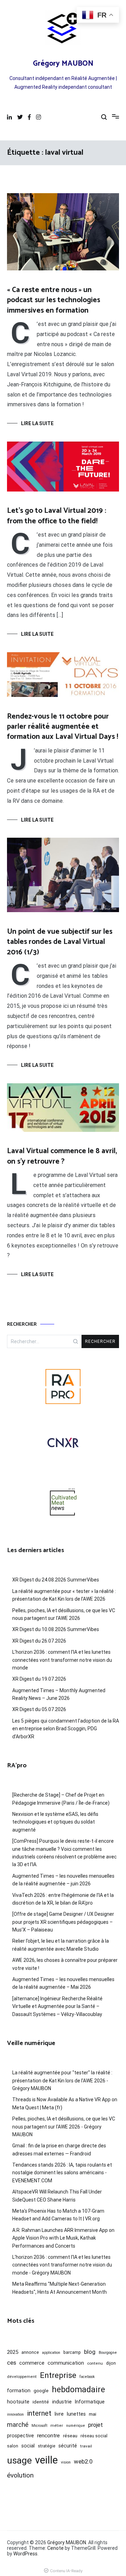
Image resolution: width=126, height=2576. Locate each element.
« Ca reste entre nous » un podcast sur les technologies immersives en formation (54, 300)
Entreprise (58, 2375)
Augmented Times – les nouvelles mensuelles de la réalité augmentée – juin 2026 (63, 1880)
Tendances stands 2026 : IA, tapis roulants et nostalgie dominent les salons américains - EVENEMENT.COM (62, 2173)
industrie (62, 2402)
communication (66, 2363)
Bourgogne (108, 2353)
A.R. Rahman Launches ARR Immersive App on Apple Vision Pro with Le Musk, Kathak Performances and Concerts (63, 2238)
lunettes (76, 2414)
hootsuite (18, 2402)
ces (12, 2363)
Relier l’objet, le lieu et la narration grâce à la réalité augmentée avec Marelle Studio (61, 1945)
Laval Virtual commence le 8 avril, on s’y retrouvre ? (62, 1156)
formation (19, 2391)
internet (39, 2413)
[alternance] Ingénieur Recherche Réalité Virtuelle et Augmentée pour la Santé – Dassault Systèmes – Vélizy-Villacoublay (57, 2006)
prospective (20, 2436)
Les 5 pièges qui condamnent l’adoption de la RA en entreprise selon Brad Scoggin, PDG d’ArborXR (66, 1729)
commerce (32, 2363)
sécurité (68, 2446)
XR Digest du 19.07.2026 (39, 1679)
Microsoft (39, 2426)
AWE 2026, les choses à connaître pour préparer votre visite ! (65, 1964)
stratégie (47, 2446)
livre (59, 2414)
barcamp (72, 2352)
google (41, 2391)
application (51, 2353)
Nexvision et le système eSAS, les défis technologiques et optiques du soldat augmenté (55, 1822)
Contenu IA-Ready (66, 2571)
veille (46, 2460)
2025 (13, 2352)
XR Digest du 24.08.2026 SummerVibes (56, 1580)
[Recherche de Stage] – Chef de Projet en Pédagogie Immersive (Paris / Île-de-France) (61, 1799)
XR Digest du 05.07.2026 (39, 1709)
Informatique (90, 2402)
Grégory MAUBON (63, 64)
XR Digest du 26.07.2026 (39, 1641)
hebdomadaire (78, 2389)
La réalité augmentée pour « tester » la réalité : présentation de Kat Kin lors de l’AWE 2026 (64, 1595)
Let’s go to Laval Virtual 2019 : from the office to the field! (57, 516)
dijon (111, 2363)
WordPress (25, 2554)
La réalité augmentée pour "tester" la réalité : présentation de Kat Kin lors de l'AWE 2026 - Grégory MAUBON (62, 2080)
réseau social (94, 2436)
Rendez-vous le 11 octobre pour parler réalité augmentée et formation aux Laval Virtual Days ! (63, 727)
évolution (20, 2475)
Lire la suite (37, 423)
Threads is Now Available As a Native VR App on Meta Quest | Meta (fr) (65, 2103)
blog (90, 2352)
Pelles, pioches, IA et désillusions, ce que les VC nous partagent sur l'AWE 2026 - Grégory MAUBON (64, 2127)
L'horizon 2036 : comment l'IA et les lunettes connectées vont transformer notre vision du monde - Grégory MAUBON (62, 2265)
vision (66, 2462)
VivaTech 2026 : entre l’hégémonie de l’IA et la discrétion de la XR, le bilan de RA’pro (63, 1899)
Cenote (55, 2548)
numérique (76, 2426)
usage (19, 2460)
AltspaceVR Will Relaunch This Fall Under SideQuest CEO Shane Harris (57, 2196)
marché (18, 2425)
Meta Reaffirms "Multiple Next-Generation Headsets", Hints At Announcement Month (59, 2288)
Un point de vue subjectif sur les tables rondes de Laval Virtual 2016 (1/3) (60, 942)
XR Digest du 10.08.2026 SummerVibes (56, 1629)
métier (57, 2425)
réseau (70, 2436)
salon (13, 2446)
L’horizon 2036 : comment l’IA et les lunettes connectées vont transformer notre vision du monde (62, 1660)
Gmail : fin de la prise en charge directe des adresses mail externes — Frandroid (59, 2149)
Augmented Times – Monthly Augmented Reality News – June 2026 (59, 1694)
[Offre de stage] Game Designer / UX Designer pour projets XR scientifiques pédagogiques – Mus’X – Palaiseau (63, 1922)
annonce (30, 2352)
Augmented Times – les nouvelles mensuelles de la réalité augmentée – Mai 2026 (63, 1983)
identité (41, 2402)
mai (93, 2414)
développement (22, 2377)
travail (86, 2446)
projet (96, 2425)
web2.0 (83, 2461)
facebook (87, 2377)
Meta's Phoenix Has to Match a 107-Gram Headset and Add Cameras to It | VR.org (58, 2215)
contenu (95, 2363)
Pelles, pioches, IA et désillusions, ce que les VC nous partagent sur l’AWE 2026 (64, 1614)
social (28, 2446)
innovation (15, 2414)
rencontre (48, 2436)
